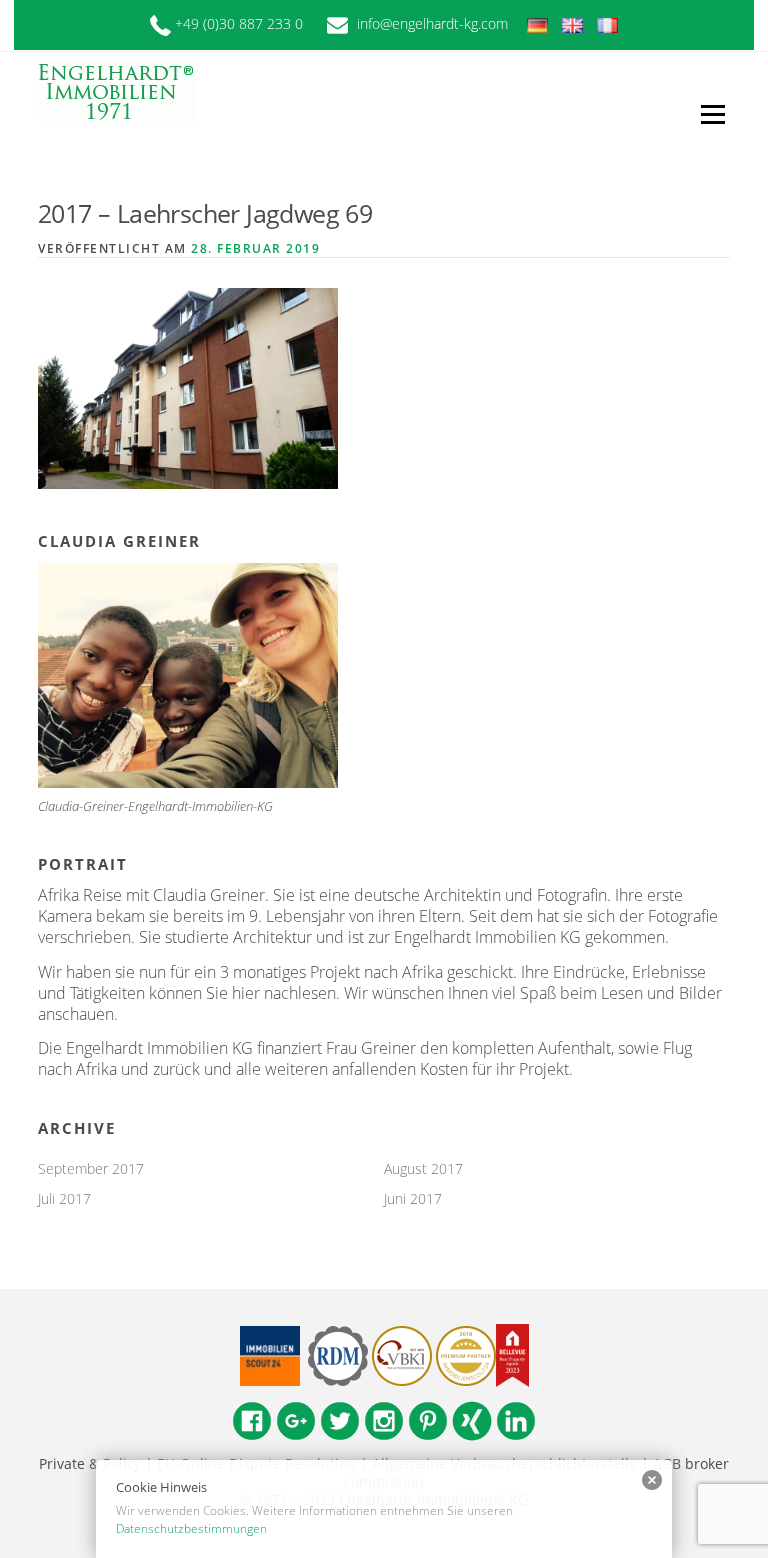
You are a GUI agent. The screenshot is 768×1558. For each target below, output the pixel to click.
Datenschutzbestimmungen (191, 1528)
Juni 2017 (413, 1198)
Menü (712, 114)
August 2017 (423, 1168)
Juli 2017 (64, 1198)
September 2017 (91, 1168)
